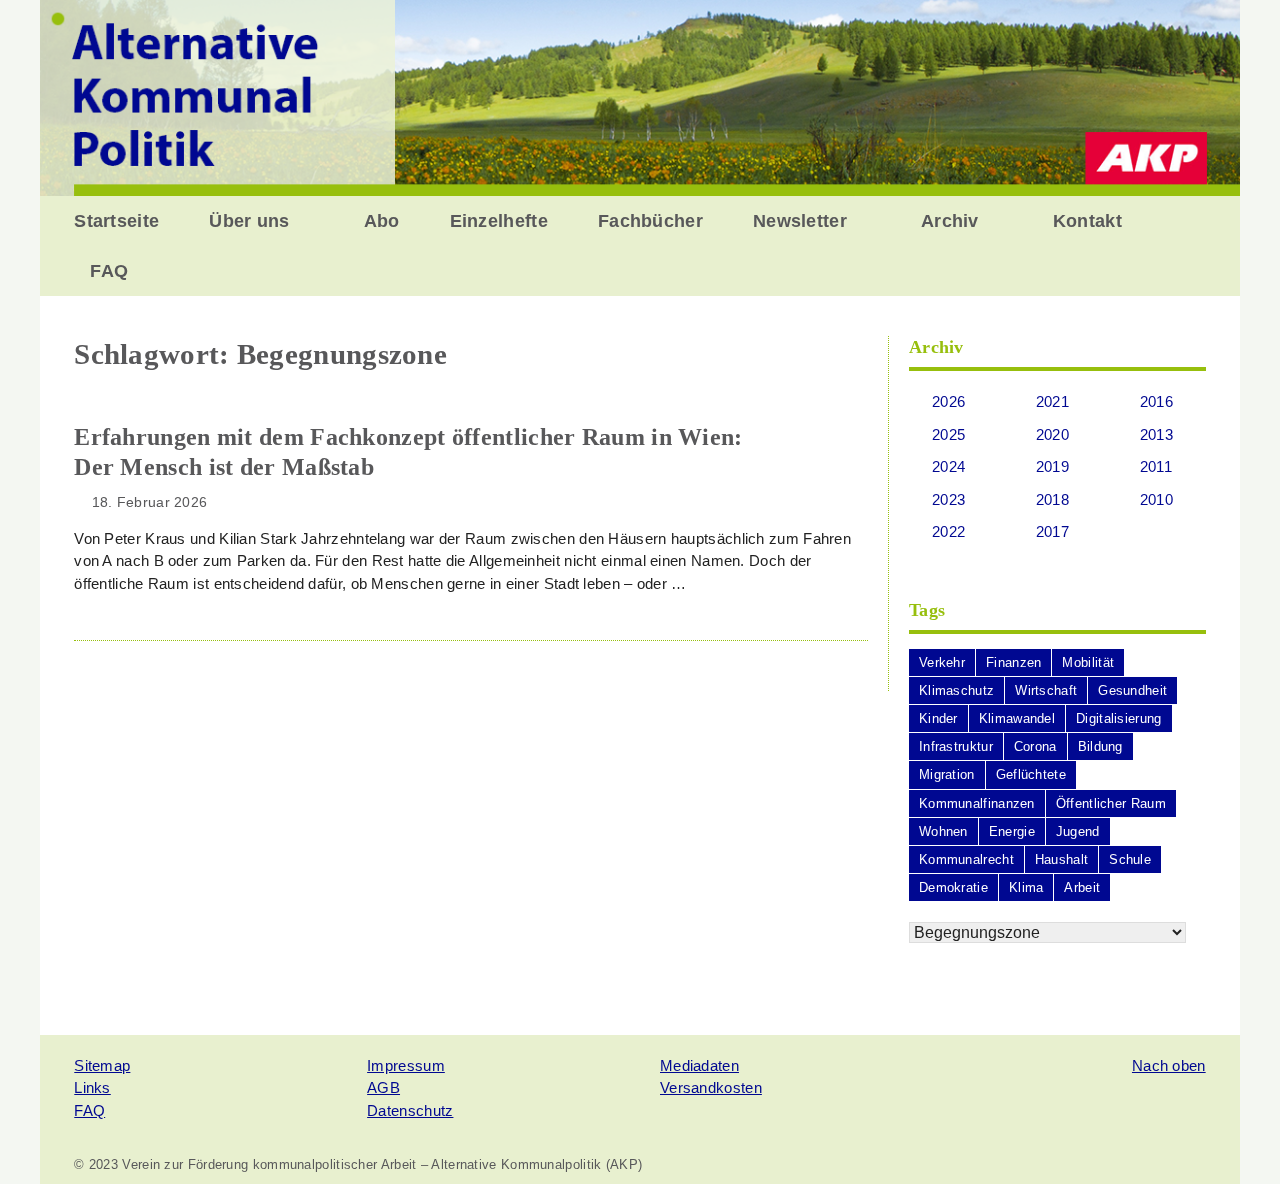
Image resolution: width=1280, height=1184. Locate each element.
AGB (383, 1087)
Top (1232, 1136)
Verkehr (942, 662)
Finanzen (1013, 662)
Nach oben (1169, 1065)
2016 (1156, 401)
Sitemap (102, 1065)
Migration (947, 774)
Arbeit (1082, 887)
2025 (948, 434)
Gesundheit (1132, 690)
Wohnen (943, 831)
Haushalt (1061, 859)
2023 (948, 499)
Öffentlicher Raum (1111, 803)
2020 (1052, 434)
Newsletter (800, 221)
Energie (1012, 831)
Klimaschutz (956, 690)
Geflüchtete (1031, 774)
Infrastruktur (956, 746)
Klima (1026, 887)
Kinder (938, 718)
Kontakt (1087, 221)
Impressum (406, 1065)
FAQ (109, 271)
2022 (948, 531)
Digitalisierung (1119, 718)
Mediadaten (699, 1065)
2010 (1156, 499)
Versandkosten (711, 1087)
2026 (948, 401)
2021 (1052, 401)
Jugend (1078, 831)
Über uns (249, 221)
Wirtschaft (1046, 690)
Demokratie (953, 887)
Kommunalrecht (966, 859)
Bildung (1100, 746)
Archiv (950, 221)
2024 (948, 466)
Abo (382, 221)
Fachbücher (650, 221)
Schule (1130, 859)
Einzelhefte (499, 221)
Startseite (116, 221)
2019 (1052, 466)
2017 (1052, 531)
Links (92, 1087)
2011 (1156, 466)
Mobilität (1088, 662)
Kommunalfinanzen (977, 803)
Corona (1035, 746)
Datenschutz (410, 1110)
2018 (1052, 499)
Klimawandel (1017, 718)
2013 (1156, 434)
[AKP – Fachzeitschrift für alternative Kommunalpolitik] (640, 96)
